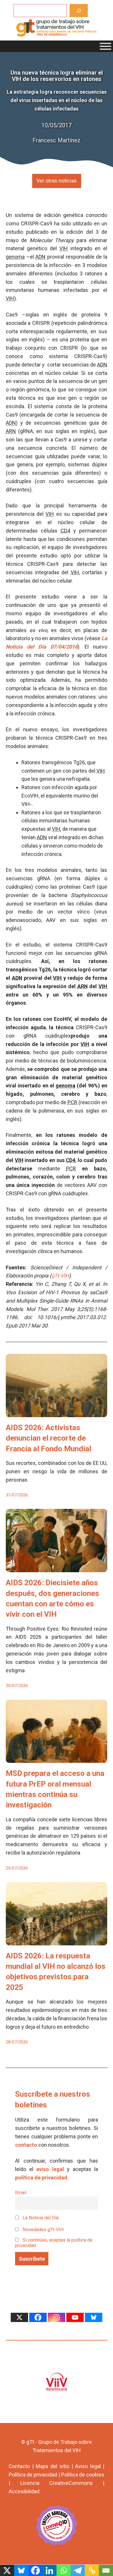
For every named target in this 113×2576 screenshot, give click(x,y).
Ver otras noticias (57, 181)
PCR (72, 1102)
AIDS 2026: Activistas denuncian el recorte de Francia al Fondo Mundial (49, 1438)
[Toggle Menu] (105, 46)
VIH (64, 248)
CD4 (65, 531)
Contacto (19, 2466)
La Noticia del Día (40, 2218)
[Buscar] (79, 11)
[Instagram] (57, 2317)
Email (21, 2193)
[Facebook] (38, 2317)
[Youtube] (75, 2317)
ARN (11, 431)
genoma (15, 257)
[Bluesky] (94, 2317)
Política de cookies (83, 2475)
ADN (40, 257)
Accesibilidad (24, 2491)
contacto (26, 2145)
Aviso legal (88, 2466)
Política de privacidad (33, 2475)
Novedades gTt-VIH (43, 2230)
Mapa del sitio (52, 2466)
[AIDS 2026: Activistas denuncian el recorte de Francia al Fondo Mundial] (57, 1413)
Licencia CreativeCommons (57, 2483)
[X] (19, 2317)
